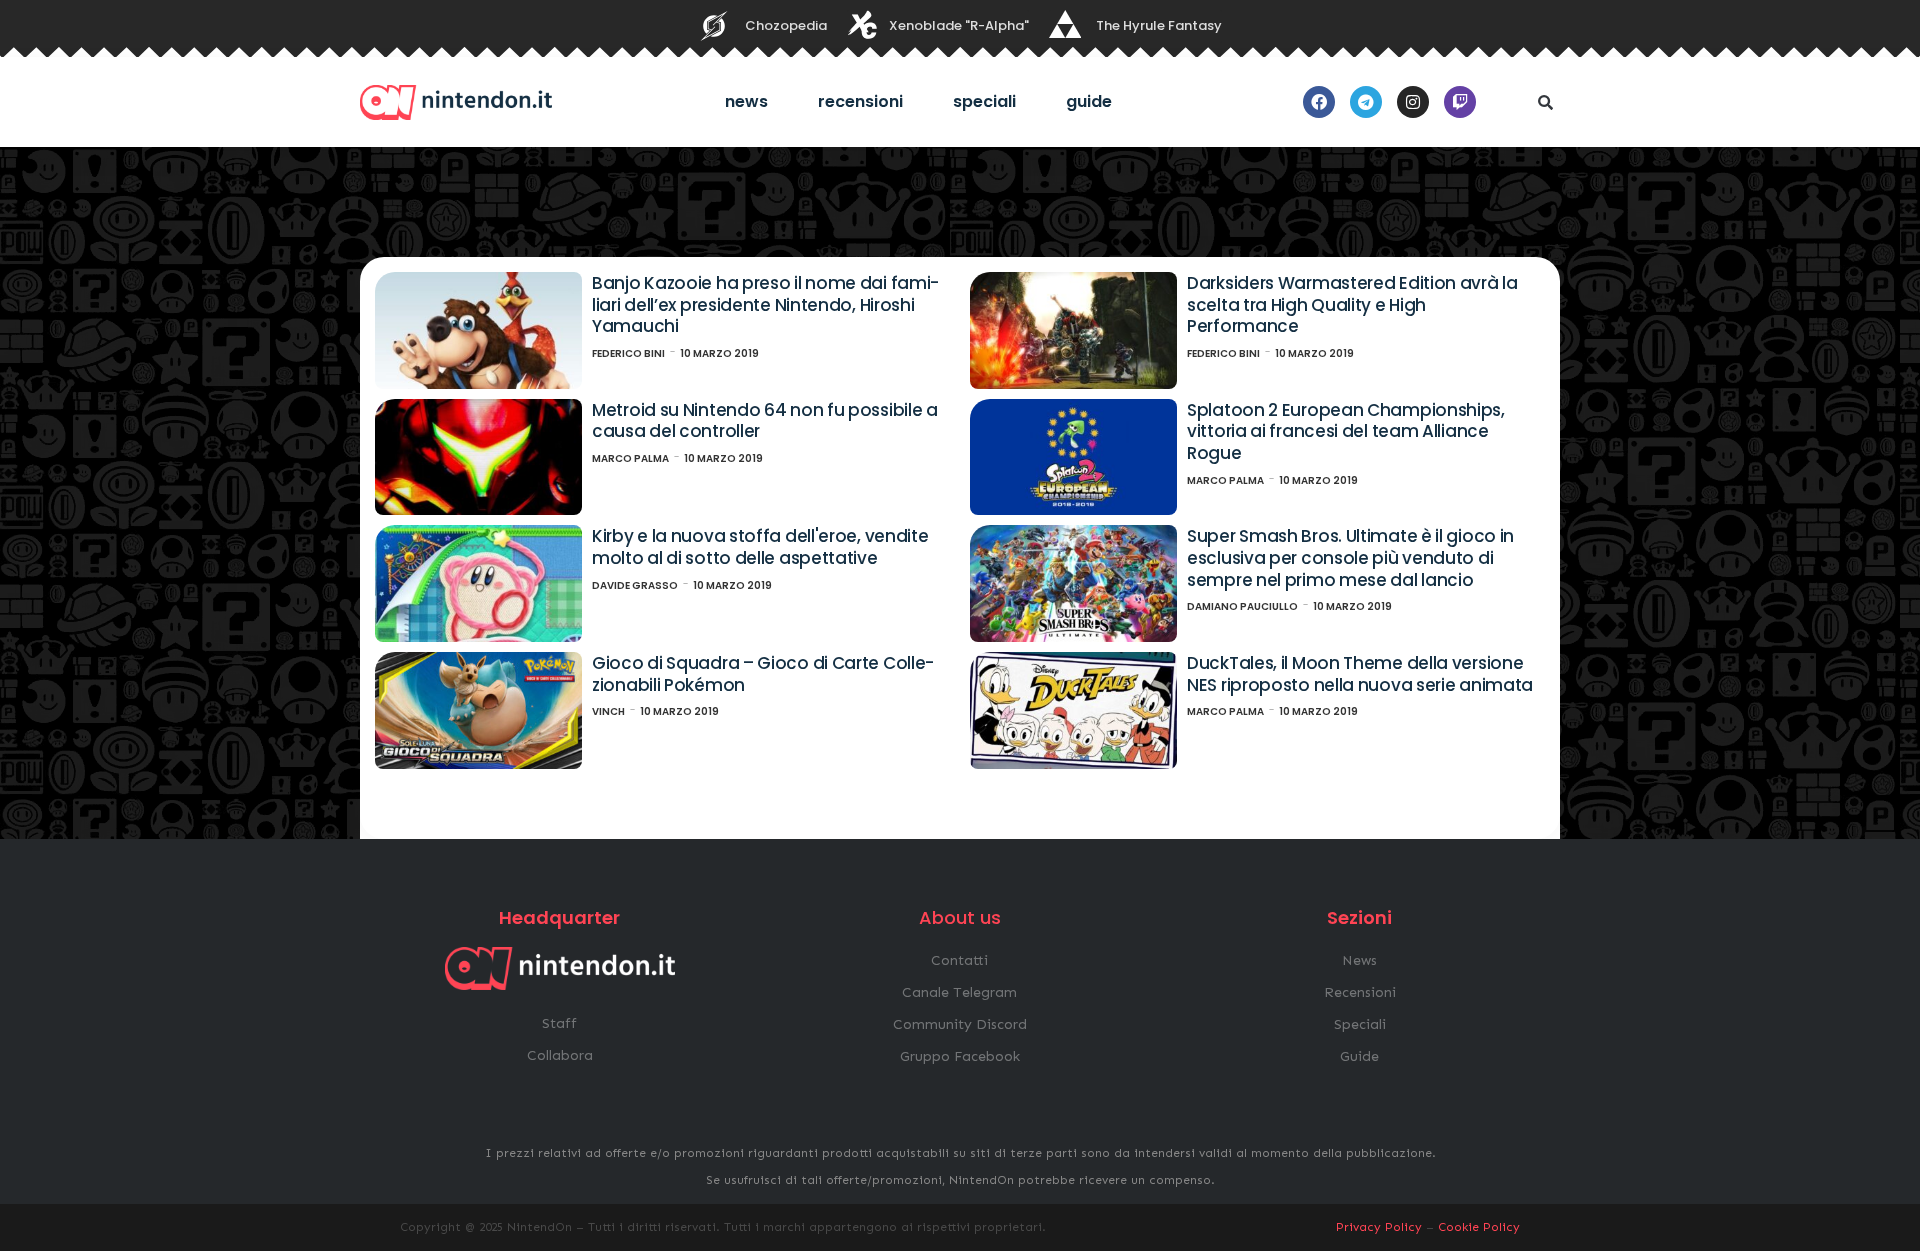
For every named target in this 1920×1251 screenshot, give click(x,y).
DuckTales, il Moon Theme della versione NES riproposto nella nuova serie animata (1360, 674)
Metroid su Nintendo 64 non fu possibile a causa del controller (765, 421)
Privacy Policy (1379, 1227)
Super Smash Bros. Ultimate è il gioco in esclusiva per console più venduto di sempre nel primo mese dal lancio (1350, 557)
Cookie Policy (1479, 1227)
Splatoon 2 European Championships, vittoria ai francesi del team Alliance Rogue (1346, 431)
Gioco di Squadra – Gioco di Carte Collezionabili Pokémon (763, 674)
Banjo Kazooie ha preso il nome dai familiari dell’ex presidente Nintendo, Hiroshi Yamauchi (765, 304)
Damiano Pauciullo (1242, 606)
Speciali (984, 101)
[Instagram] (1413, 102)
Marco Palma (630, 458)
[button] (1545, 102)
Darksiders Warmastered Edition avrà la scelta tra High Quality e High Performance (1352, 304)
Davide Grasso (635, 585)
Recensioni (860, 101)
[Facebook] (1319, 102)
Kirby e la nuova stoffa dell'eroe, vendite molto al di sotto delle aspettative (760, 547)
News (746, 101)
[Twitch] (1460, 102)
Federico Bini (628, 353)
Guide (1089, 101)
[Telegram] (1366, 102)
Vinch (608, 711)
